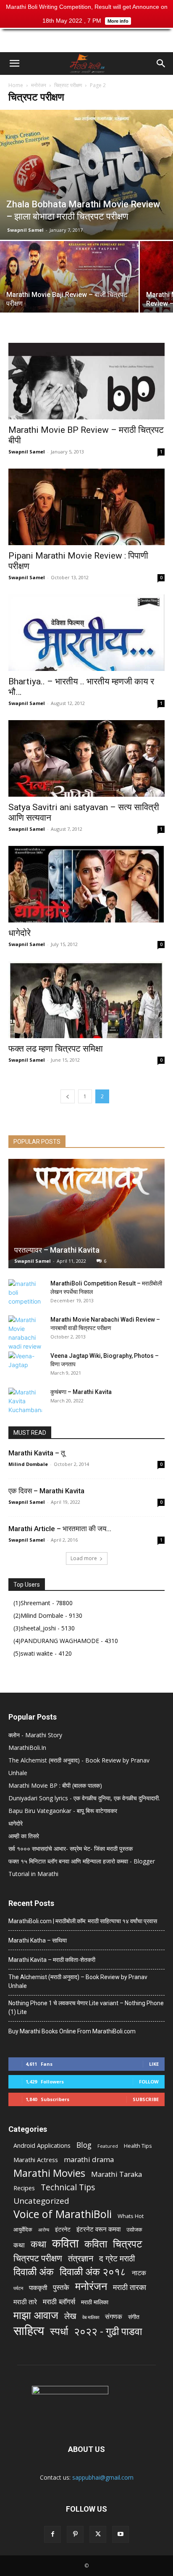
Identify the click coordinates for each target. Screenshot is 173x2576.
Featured (108, 2146)
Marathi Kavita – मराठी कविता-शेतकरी (52, 1960)
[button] (14, 64)
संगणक (114, 2317)
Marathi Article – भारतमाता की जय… (60, 1529)
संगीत (134, 2317)
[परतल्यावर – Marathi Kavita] (86, 1214)
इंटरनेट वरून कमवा (98, 2229)
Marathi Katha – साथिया (38, 1940)
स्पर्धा (59, 2331)
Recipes (24, 2188)
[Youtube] (121, 2534)
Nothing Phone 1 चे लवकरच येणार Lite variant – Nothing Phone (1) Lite (86, 2008)
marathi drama (89, 2159)
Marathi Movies (49, 2173)
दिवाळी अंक (34, 2272)
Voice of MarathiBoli (63, 2214)
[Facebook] (52, 2534)
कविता (65, 2243)
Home (16, 85)
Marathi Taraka (117, 2174)
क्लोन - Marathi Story (35, 1735)
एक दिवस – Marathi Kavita (46, 1491)
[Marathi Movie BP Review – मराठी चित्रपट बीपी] (86, 381)
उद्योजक (134, 2229)
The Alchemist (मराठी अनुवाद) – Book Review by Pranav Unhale (78, 1981)
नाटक (139, 2273)
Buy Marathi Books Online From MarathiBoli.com (72, 2031)
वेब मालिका (91, 2317)
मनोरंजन (39, 85)
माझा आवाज (36, 2315)
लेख (70, 2316)
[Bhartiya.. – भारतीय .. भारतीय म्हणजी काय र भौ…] (86, 633)
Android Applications (42, 2145)
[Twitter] (98, 2534)
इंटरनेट (63, 2229)
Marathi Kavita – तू (37, 1453)
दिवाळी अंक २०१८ (93, 2272)
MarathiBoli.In (27, 1748)
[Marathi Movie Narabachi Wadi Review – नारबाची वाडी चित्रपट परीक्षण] (25, 1333)
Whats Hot (131, 2216)
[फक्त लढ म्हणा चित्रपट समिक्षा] (86, 999)
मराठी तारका (130, 2287)
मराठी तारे (25, 2302)
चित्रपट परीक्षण (68, 85)
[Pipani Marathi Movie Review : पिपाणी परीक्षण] (86, 507)
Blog (84, 2145)
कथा (19, 2245)
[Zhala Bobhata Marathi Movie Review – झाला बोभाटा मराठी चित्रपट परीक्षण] (86, 175)
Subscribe (146, 2099)
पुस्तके (61, 2287)
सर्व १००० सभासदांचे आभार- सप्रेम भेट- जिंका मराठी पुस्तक (71, 1849)
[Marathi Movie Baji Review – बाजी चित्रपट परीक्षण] (69, 293)
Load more (84, 1558)
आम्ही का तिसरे (24, 1836)
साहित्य (29, 2331)
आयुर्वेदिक (23, 2229)
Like (154, 2064)
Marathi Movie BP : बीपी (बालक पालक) (55, 1785)
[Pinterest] (75, 2534)
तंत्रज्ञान (81, 2258)
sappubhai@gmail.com (103, 2477)
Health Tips (138, 2146)
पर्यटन (18, 2288)
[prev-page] (68, 1096)
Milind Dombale (28, 1464)
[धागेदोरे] (86, 884)
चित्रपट (128, 2243)
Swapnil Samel (25, 230)
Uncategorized (41, 2201)
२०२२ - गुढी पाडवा (108, 2331)
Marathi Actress (36, 2160)
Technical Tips (68, 2187)
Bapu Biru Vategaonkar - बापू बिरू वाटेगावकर (63, 1811)
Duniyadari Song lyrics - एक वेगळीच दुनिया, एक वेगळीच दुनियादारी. (84, 1798)
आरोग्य (44, 2230)
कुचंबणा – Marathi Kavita (81, 1392)
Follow (149, 2082)
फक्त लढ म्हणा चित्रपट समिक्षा (56, 1049)
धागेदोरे (20, 933)
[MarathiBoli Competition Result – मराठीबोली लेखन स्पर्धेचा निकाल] (25, 1292)
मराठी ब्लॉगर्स (59, 2302)
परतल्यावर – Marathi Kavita (57, 1250)
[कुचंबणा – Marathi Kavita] (25, 1401)
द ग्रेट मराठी (117, 2259)
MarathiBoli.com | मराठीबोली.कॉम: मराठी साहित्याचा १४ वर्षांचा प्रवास (83, 1921)
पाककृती (38, 2287)
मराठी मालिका (95, 2302)
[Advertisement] (86, 37)
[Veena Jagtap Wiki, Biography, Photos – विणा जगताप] (25, 1364)
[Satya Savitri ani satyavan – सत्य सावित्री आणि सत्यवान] (86, 758)
